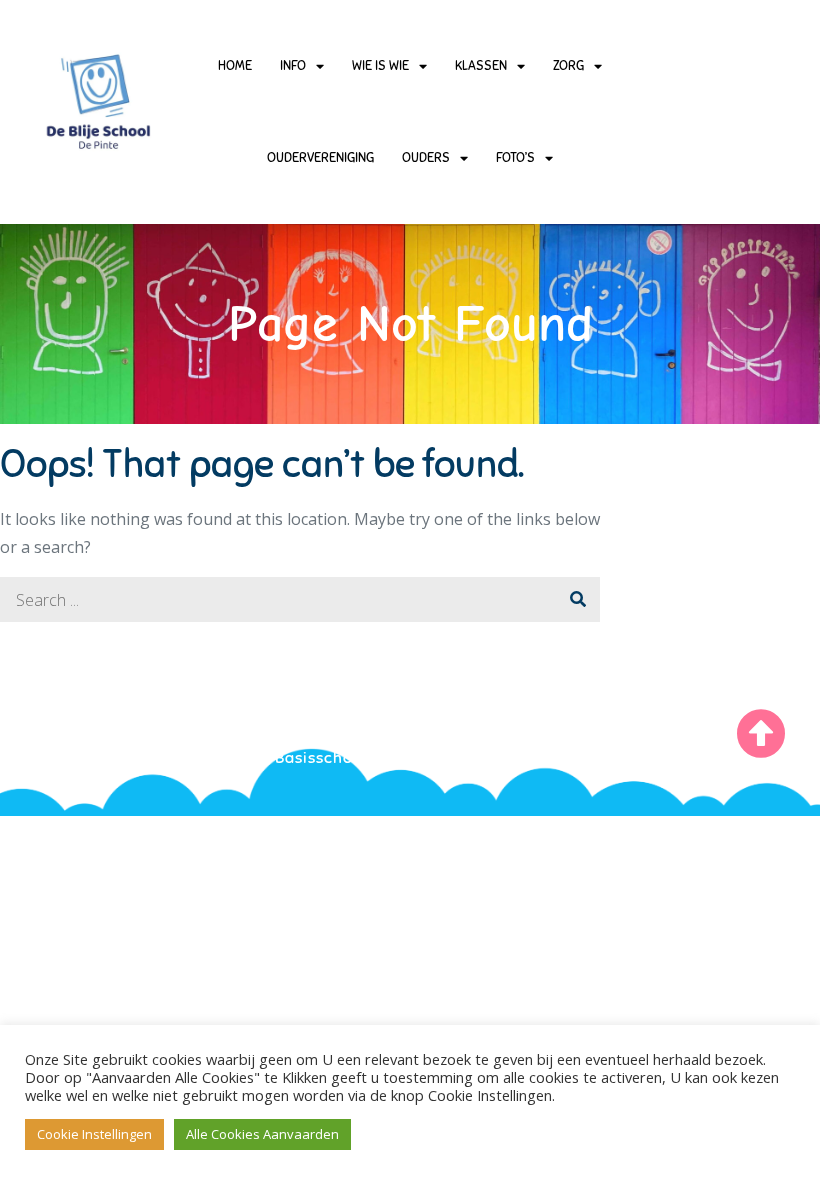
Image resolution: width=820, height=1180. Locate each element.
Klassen (481, 66)
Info (293, 66)
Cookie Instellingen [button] (94, 1134)
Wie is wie (380, 66)
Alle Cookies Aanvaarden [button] (262, 1134)
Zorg (568, 66)
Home (235, 66)
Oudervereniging (320, 158)
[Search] (577, 599)
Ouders (426, 158)
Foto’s (515, 158)
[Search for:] (300, 600)
